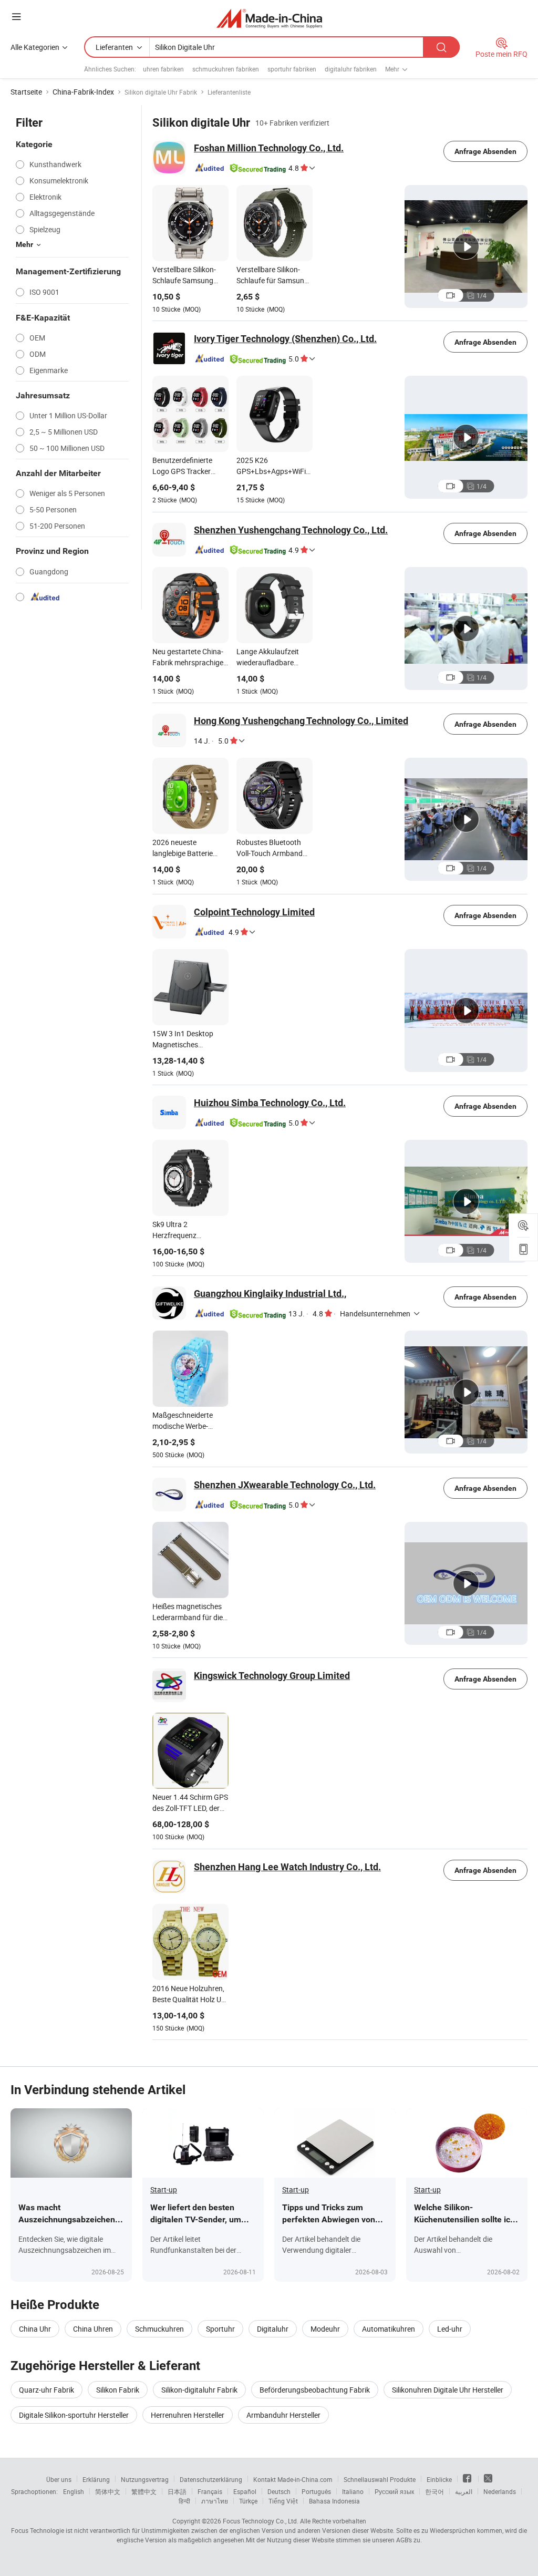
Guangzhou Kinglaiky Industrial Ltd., (270, 1294)
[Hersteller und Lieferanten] (269, 18)
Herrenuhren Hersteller (188, 2415)
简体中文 (108, 2491)
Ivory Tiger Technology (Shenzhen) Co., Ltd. (285, 339)
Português (316, 2491)
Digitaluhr (273, 2329)
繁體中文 (144, 2491)
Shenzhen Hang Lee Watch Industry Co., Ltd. (287, 1867)
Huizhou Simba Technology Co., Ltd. (270, 1103)
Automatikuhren (389, 2329)
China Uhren (93, 2329)
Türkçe (248, 2501)
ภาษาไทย (215, 2501)
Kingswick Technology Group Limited (272, 1676)
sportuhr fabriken (292, 69)
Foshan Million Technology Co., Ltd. (269, 148)
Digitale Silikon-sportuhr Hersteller (74, 2415)
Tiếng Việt (283, 2501)
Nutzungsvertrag (145, 2479)
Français (210, 2491)
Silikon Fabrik (118, 2390)
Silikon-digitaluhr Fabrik (199, 2390)
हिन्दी (184, 2501)
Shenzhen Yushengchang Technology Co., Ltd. (291, 530)
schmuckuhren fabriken (226, 69)
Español (245, 2491)
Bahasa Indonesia (334, 2501)
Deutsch (279, 2491)
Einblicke (439, 2479)
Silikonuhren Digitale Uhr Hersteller (448, 2390)
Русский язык (394, 2491)
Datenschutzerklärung (211, 2479)
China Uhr (35, 2329)
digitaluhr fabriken (351, 69)
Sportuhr (220, 2329)
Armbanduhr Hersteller (283, 2415)
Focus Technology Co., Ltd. (261, 2521)
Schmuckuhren (159, 2329)
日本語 (177, 2491)
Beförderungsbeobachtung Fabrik (315, 2390)
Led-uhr (450, 2329)
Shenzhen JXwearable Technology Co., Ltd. (285, 1485)
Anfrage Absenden (485, 151)
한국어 (434, 2491)
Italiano (353, 2491)
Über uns (59, 2479)
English (74, 2491)
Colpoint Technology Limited (254, 912)
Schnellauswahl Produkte (380, 2479)
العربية (464, 2491)
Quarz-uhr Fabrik (46, 2390)
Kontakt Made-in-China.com (293, 2479)
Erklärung (96, 2479)
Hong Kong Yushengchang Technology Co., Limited (301, 721)
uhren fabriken (163, 69)
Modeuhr (325, 2329)
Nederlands (500, 2491)
